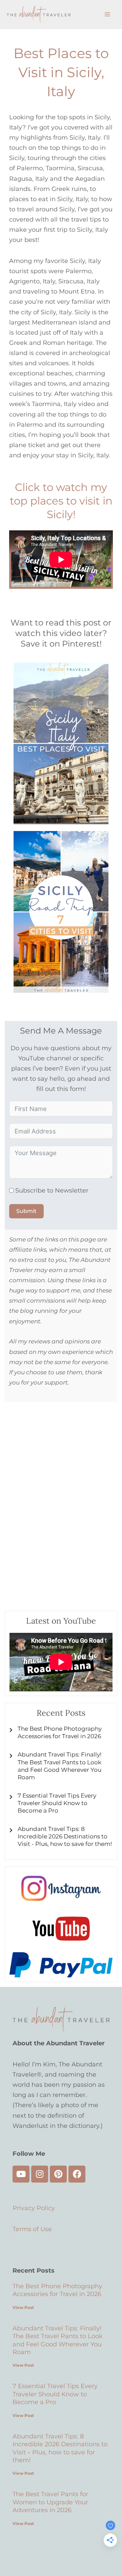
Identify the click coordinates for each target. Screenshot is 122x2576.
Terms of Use (32, 2229)
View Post (23, 2307)
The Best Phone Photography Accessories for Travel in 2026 (57, 2290)
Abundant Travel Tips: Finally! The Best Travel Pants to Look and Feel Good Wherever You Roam (58, 2340)
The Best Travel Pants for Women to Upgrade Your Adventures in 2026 (50, 2502)
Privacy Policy (34, 2208)
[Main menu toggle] (107, 14)
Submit (26, 1211)
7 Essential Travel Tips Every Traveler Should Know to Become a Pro (55, 2394)
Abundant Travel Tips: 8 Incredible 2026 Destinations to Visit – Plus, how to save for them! (60, 2448)
